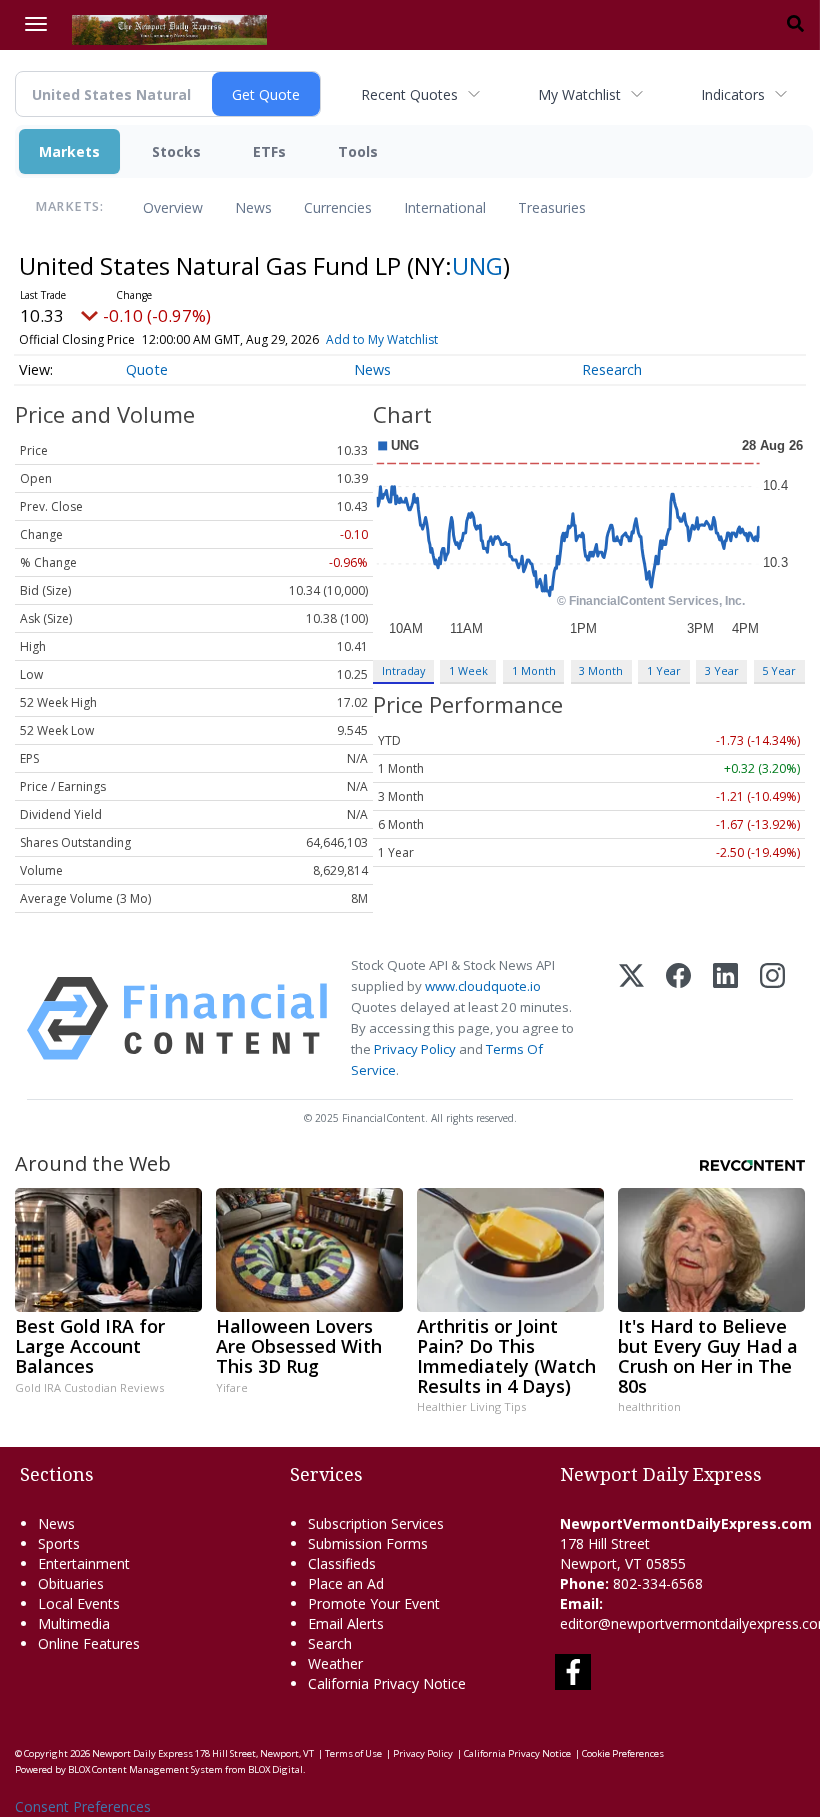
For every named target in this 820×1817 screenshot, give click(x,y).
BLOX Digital (275, 1769)
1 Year (664, 670)
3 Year (722, 670)
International (445, 207)
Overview (173, 207)
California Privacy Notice (517, 1753)
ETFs (269, 151)
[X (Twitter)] (631, 1018)
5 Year (779, 670)
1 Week (468, 670)
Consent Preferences (83, 1806)
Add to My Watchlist (382, 339)
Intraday (403, 670)
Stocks (176, 151)
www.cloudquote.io (483, 986)
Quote (147, 369)
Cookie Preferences (623, 1753)
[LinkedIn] (725, 1018)
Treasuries (552, 207)
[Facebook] (678, 1018)
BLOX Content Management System (145, 1769)
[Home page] (169, 28)
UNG (477, 265)
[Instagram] (772, 1018)
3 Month (601, 670)
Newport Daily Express (142, 1753)
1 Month (534, 670)
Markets (69, 151)
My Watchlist (579, 94)
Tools (358, 151)
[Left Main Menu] (36, 24)
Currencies (338, 207)
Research (612, 369)
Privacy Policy (415, 1049)
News (253, 207)
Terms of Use (353, 1753)
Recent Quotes (409, 94)
